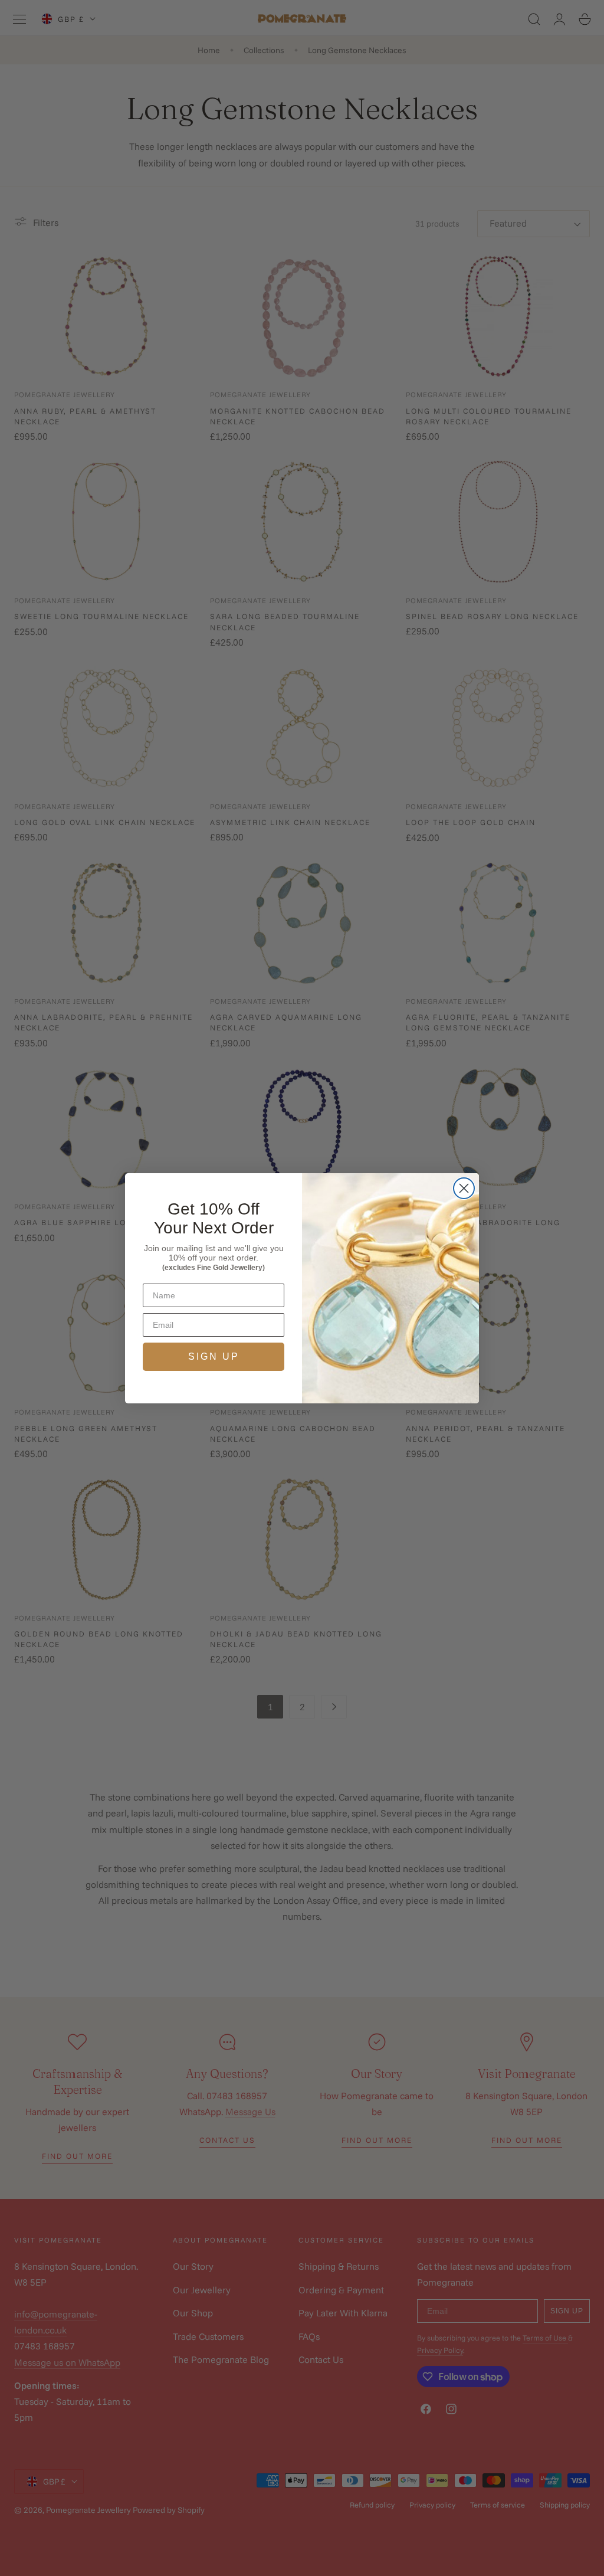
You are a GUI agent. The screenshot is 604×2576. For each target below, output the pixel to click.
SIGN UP (214, 1356)
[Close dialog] (464, 1188)
